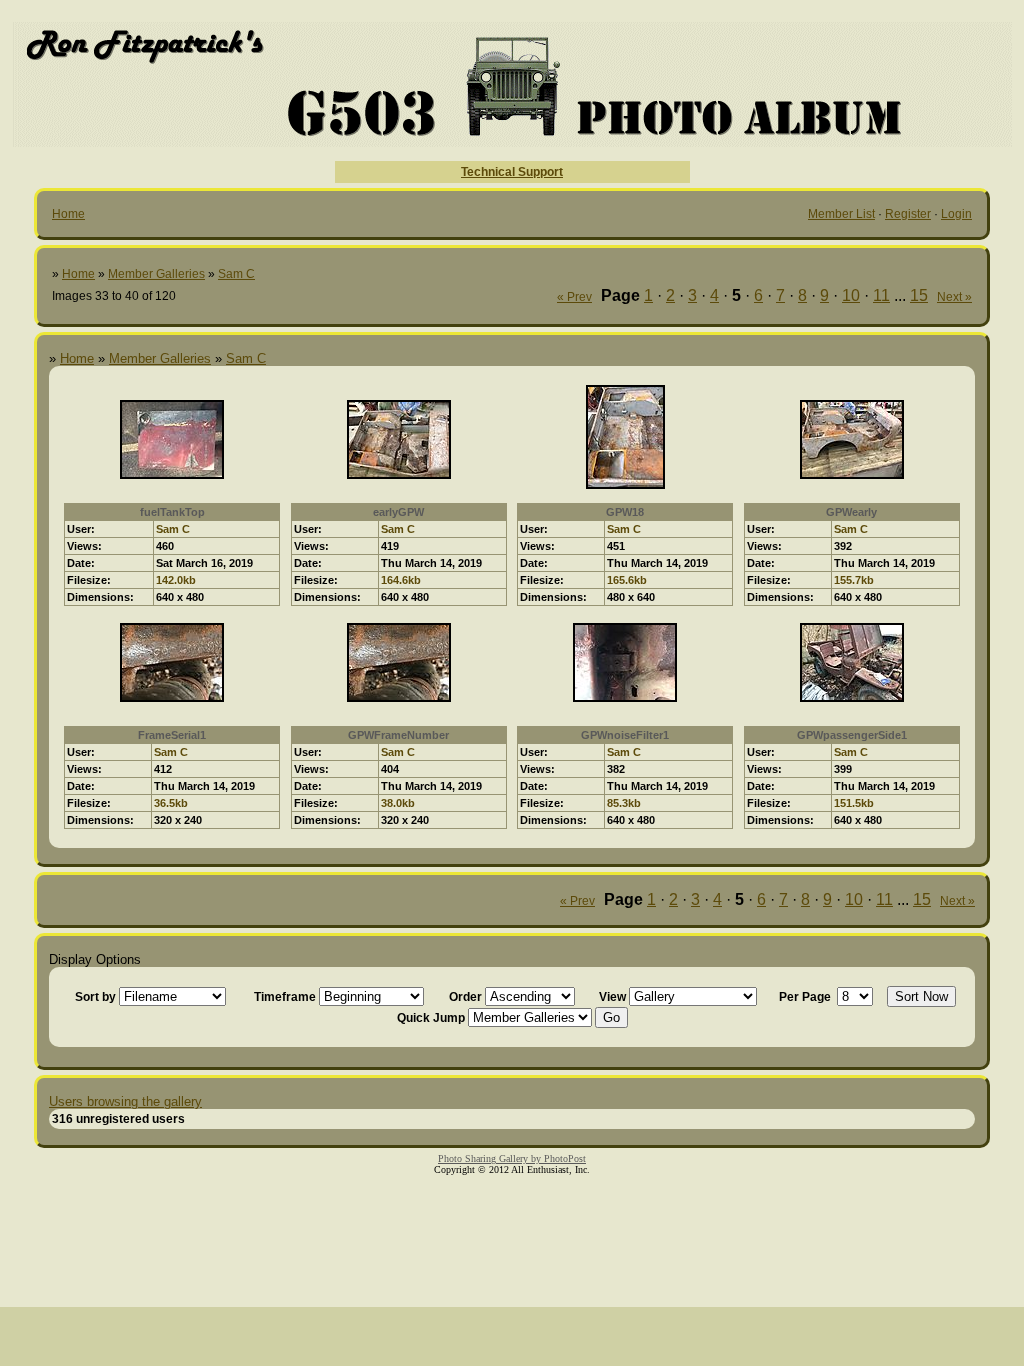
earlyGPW (398, 512)
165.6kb (627, 580)
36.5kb (171, 803)
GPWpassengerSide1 (852, 735)
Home (68, 214)
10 (851, 295)
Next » (954, 297)
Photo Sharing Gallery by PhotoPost (512, 1158)
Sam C (236, 274)
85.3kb (624, 803)
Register (908, 214)
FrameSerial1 (172, 735)
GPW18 (625, 512)
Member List (841, 214)
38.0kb (398, 803)
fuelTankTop (172, 512)
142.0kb (176, 580)
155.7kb (854, 580)
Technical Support (512, 172)
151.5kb (854, 803)
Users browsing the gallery (125, 1101)
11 (881, 295)
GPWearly (851, 512)
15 (919, 295)
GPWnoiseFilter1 (625, 735)
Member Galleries (156, 274)
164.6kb (401, 580)
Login (956, 214)
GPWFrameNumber (398, 735)
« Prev (574, 297)
